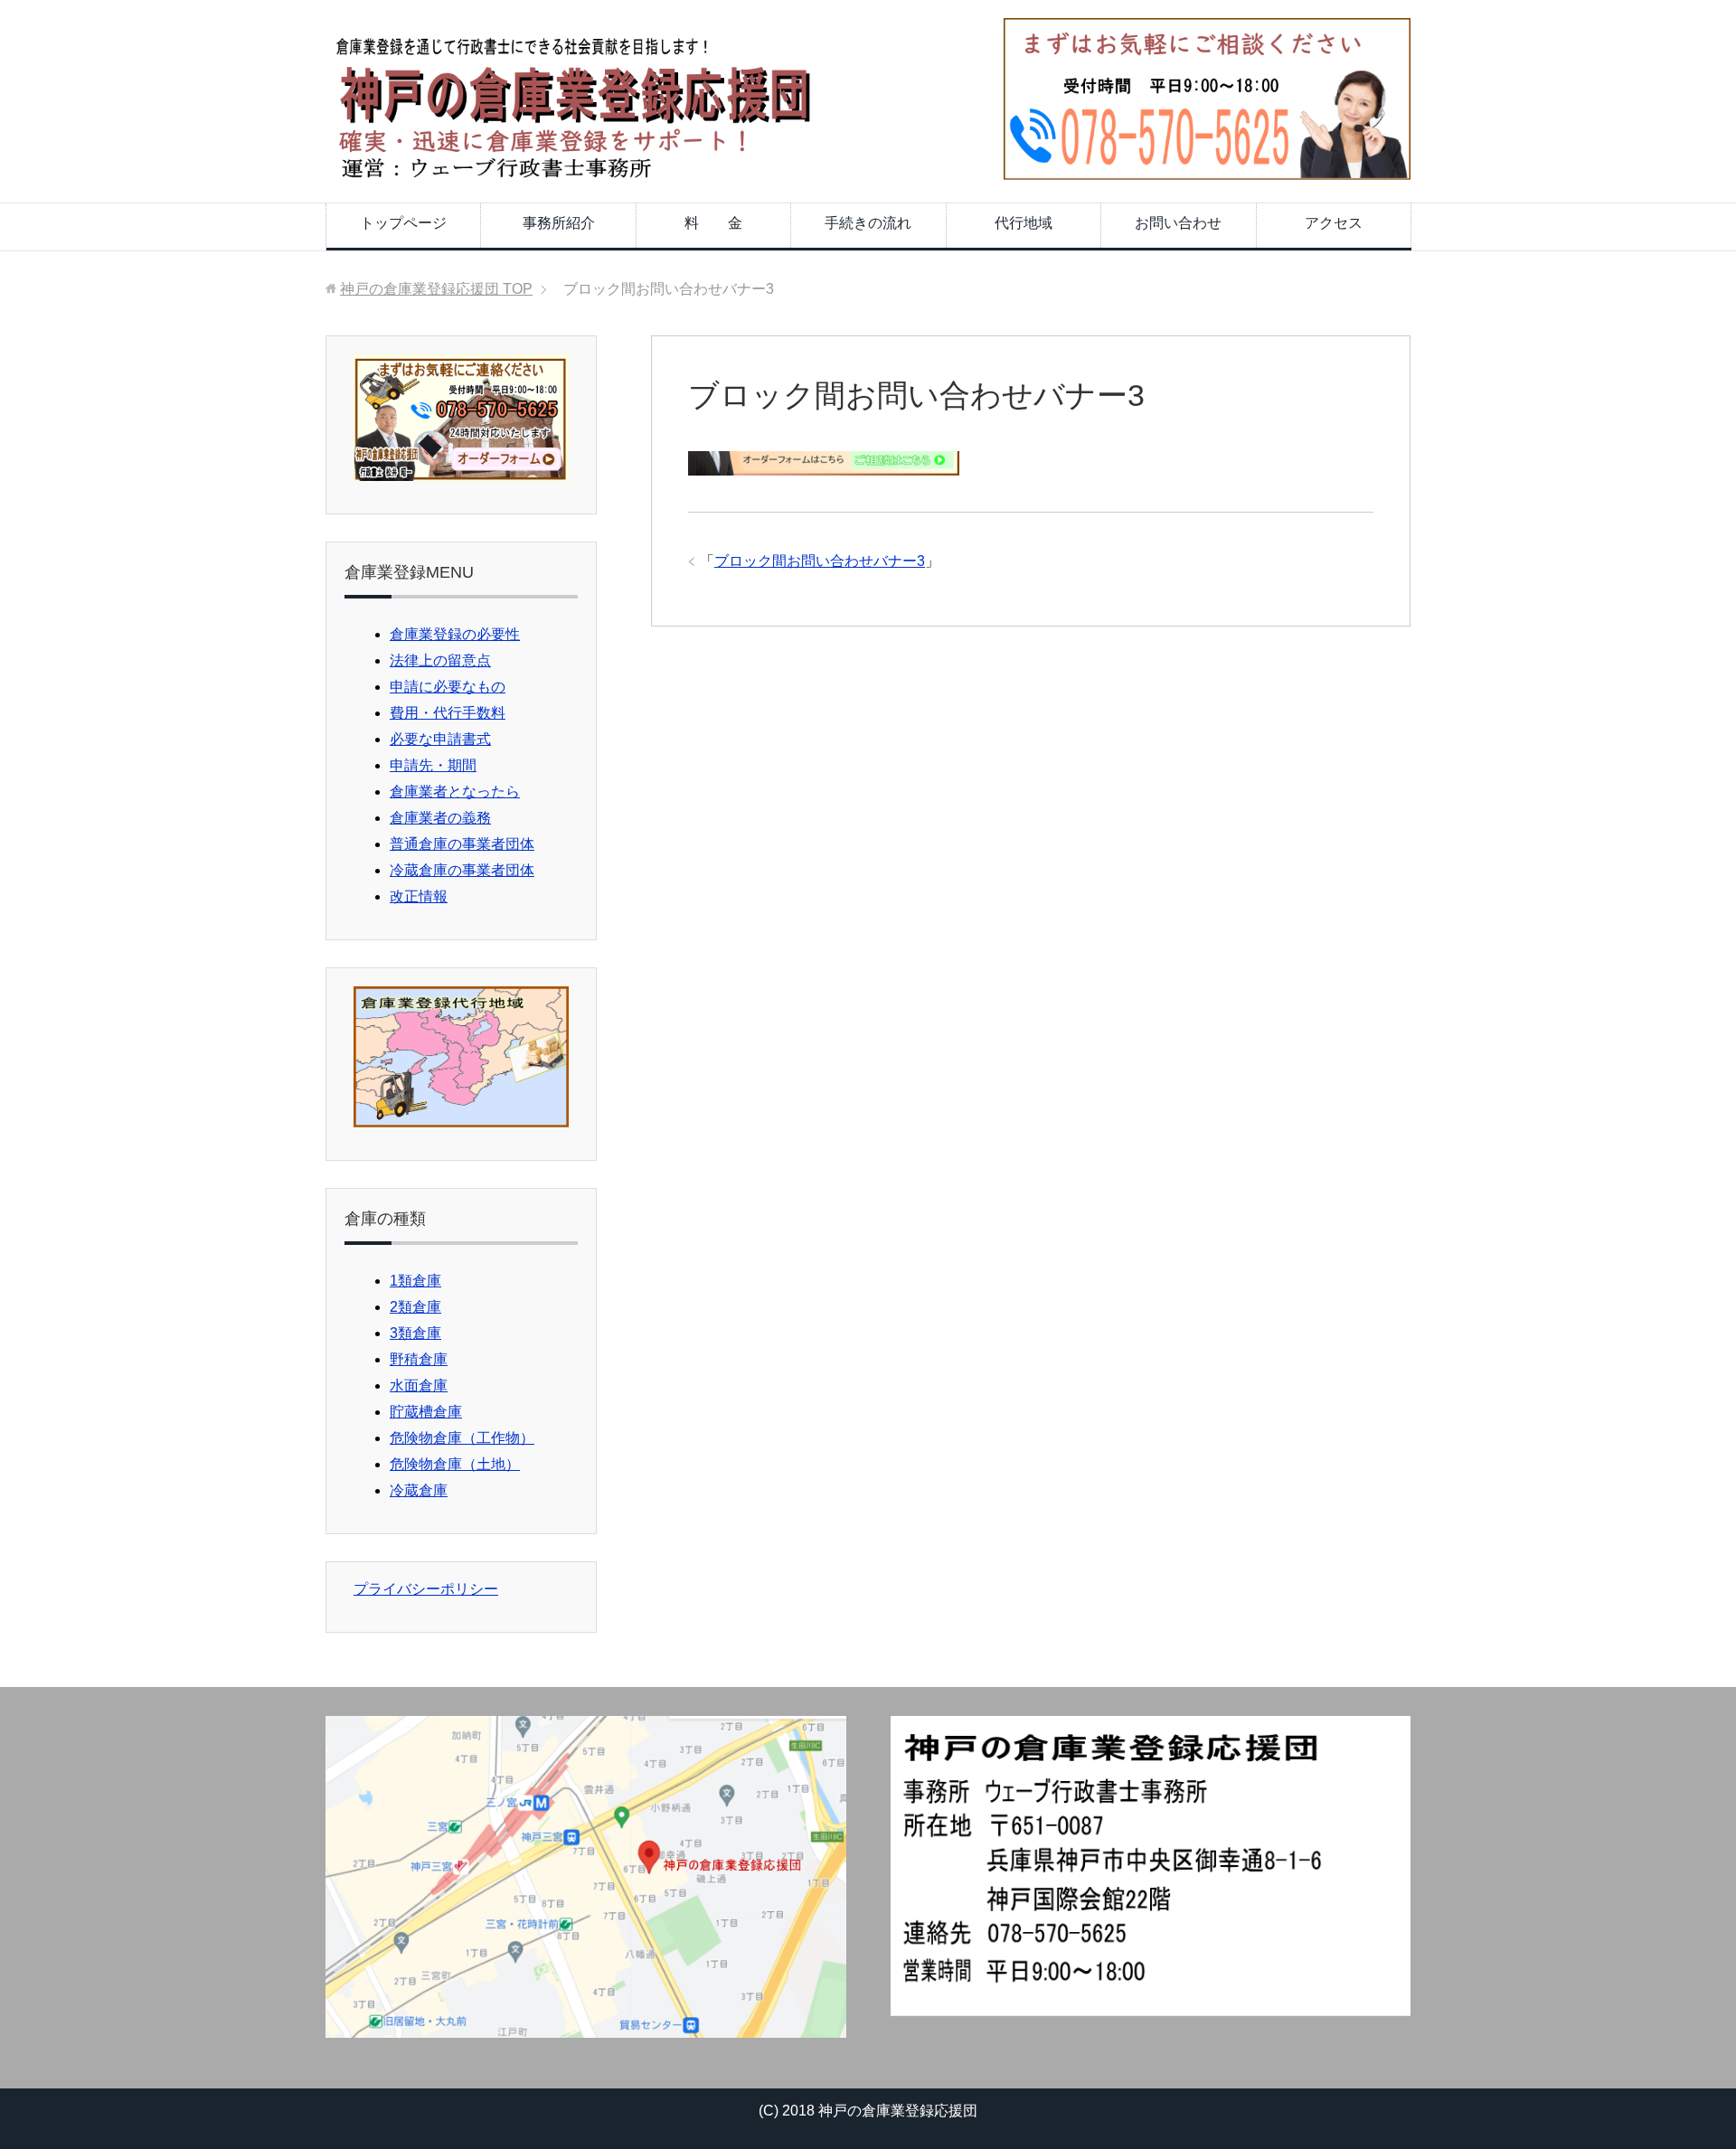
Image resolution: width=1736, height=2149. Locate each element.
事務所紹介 (559, 223)
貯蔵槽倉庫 (426, 1412)
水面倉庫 (419, 1386)
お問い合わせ (1178, 223)
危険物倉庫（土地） (455, 1464)
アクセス (1334, 223)
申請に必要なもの (448, 687)
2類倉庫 (415, 1307)
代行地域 (1024, 223)
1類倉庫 (415, 1281)
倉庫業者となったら (455, 792)
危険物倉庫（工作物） (462, 1438)
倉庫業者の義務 (440, 818)
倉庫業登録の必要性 (455, 634)
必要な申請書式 (440, 739)
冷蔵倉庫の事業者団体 (462, 870)
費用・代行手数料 (448, 713)
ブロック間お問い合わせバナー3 (820, 561)
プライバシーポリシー (426, 1589)
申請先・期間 (433, 765)
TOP (436, 289)
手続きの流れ (868, 223)
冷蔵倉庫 (419, 1490)
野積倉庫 (419, 1359)
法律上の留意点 (440, 660)
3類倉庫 (415, 1333)
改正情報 (419, 896)
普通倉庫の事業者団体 (462, 844)
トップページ (403, 223)
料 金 (713, 223)
